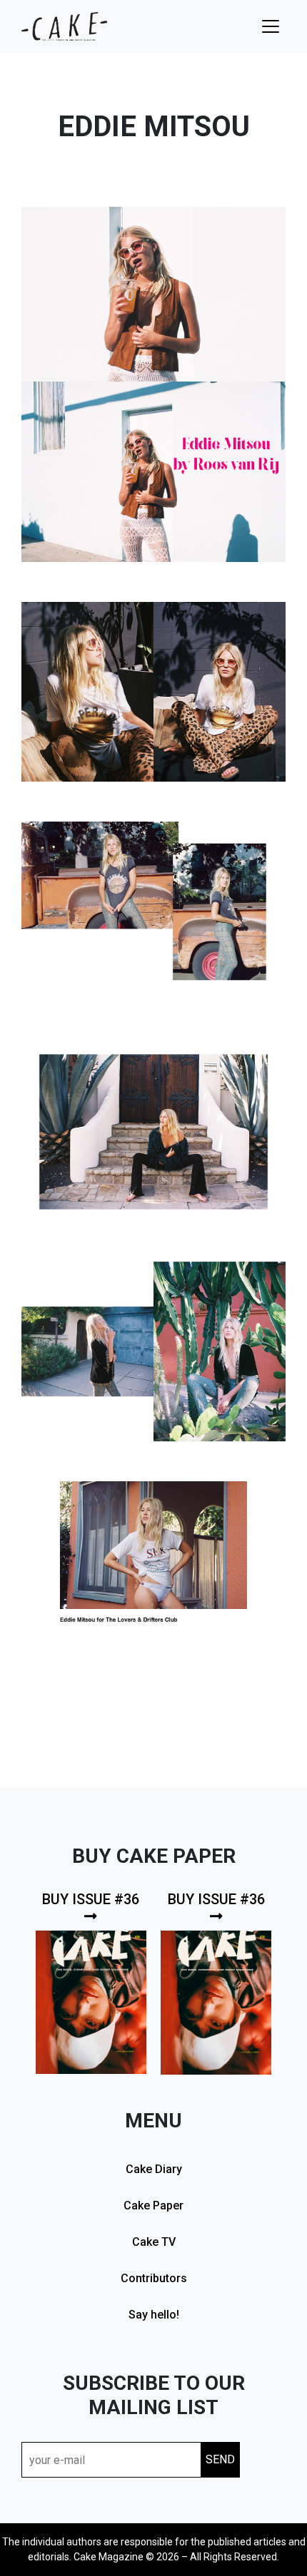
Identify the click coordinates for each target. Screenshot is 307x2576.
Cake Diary (154, 2169)
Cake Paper (153, 2206)
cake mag (64, 26)
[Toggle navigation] (271, 26)
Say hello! (154, 2315)
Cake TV (154, 2242)
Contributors (154, 2278)
